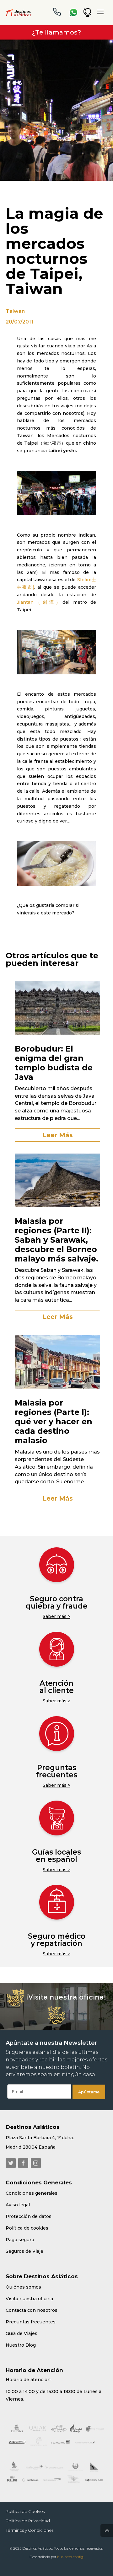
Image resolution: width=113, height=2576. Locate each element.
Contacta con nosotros (32, 2310)
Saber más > (56, 1616)
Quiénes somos (23, 2287)
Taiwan (15, 311)
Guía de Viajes (22, 2333)
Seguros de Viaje (24, 2251)
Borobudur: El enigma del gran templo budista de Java (54, 1063)
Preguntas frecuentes (56, 1771)
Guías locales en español (56, 1856)
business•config (70, 2557)
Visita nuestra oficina (29, 2299)
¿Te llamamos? (56, 32)
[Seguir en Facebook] (23, 2163)
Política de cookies (27, 2228)
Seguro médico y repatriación (57, 1940)
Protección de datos (29, 2216)
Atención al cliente (57, 1687)
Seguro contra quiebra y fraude (57, 1602)
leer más (58, 1135)
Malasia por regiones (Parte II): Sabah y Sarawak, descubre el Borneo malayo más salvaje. (56, 1240)
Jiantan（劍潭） (40, 602)
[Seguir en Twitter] (11, 2163)
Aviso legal (18, 2205)
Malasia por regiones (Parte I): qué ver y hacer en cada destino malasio (54, 1422)
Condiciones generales (32, 2193)
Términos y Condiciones (30, 2530)
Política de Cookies (25, 2512)
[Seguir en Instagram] (36, 2163)
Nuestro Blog (21, 2345)
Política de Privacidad (28, 2521)
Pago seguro (20, 2240)
